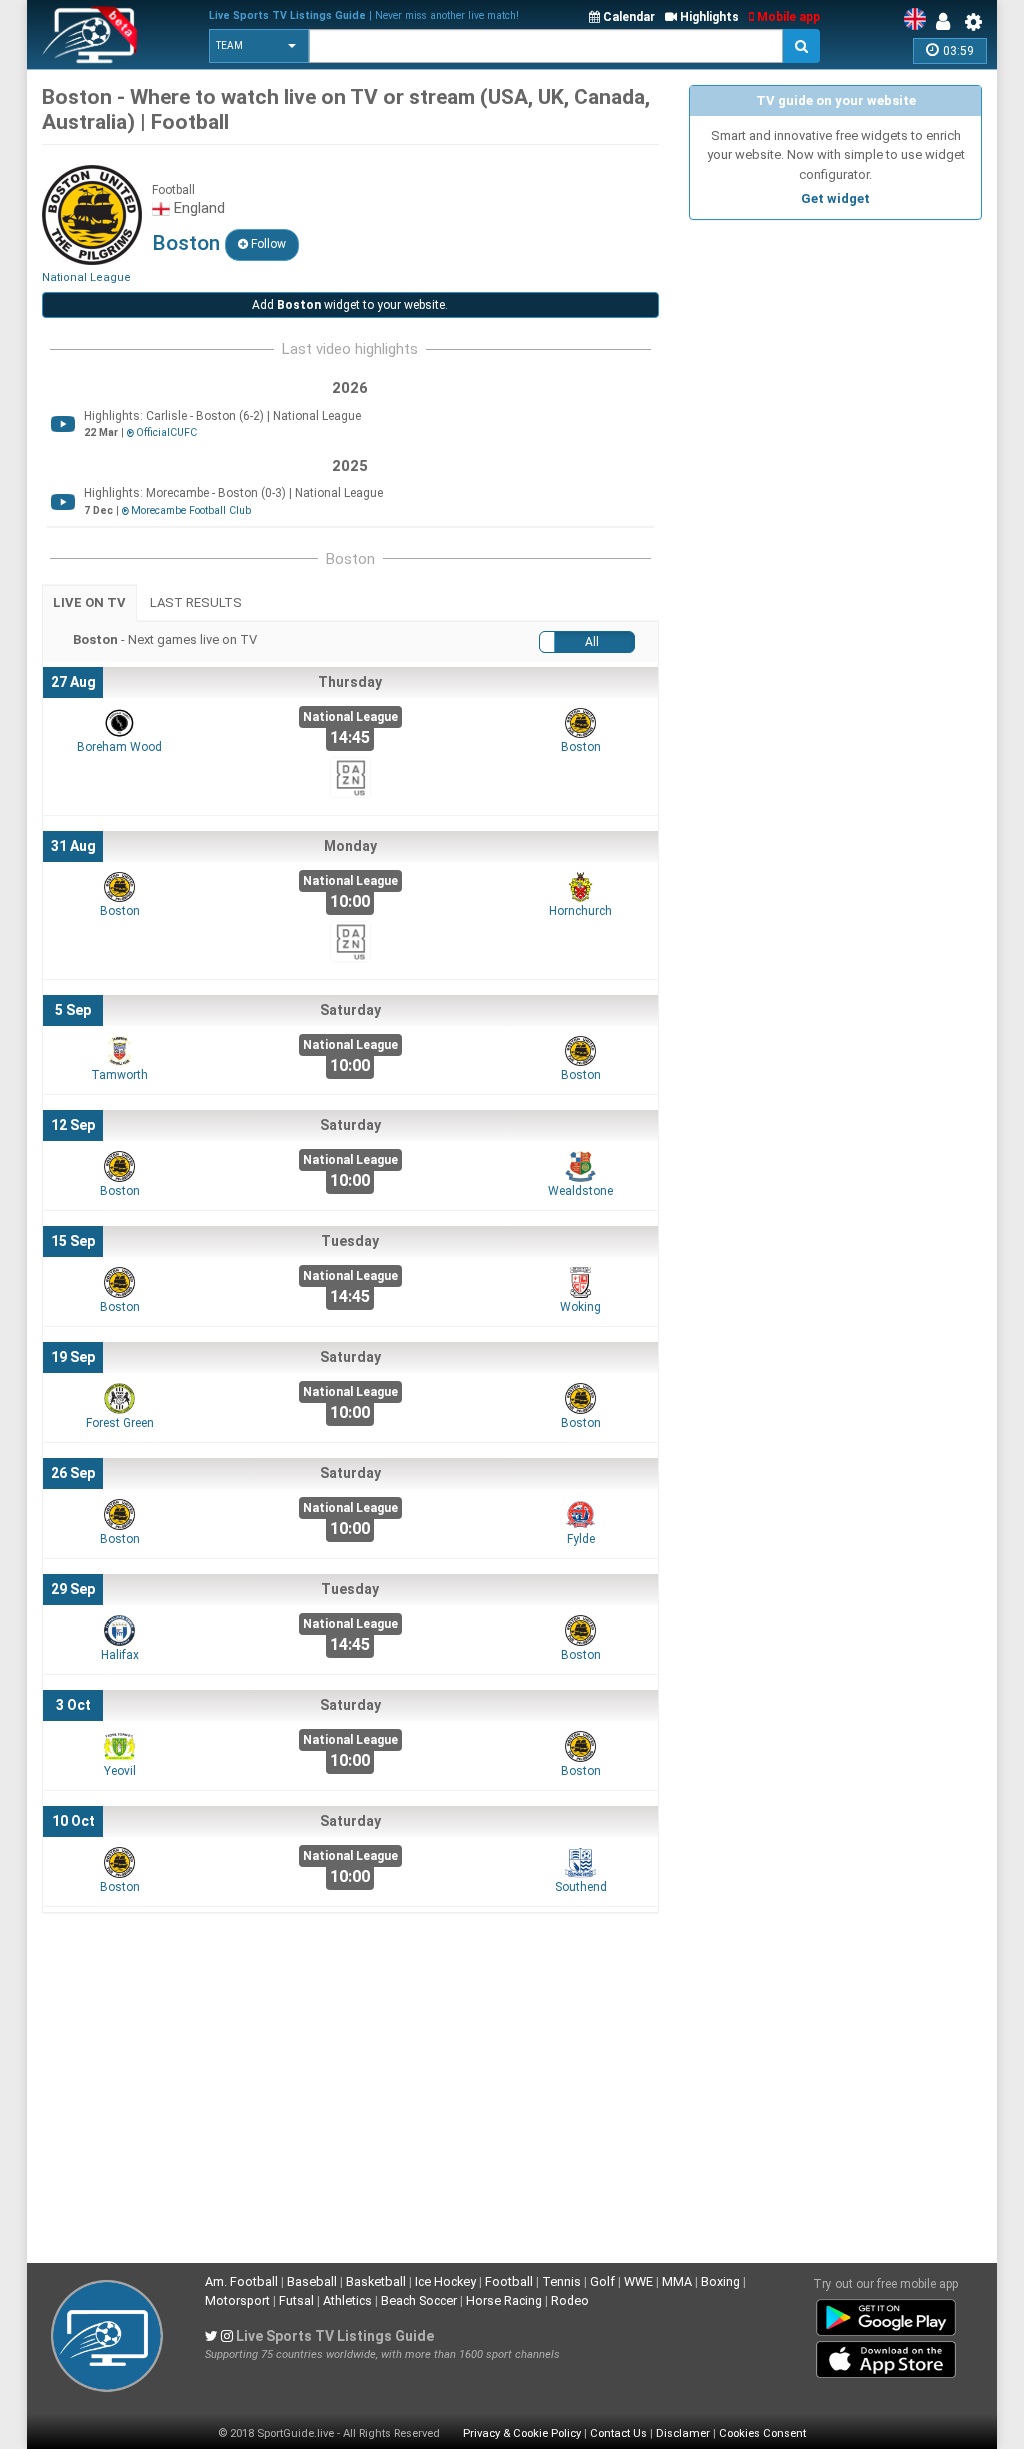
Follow (267, 244)
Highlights (708, 17)
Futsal (296, 2300)
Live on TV (89, 602)
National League (86, 277)
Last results (196, 602)
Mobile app (787, 17)
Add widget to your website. (350, 305)
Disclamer (683, 2433)
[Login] (948, 22)
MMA (677, 2281)
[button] (259, 46)
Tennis (561, 2281)
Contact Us (618, 2433)
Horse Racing (504, 2300)
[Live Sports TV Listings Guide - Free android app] (886, 2314)
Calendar (627, 17)
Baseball (312, 2281)
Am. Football (241, 2281)
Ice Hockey (445, 2281)
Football (509, 2281)
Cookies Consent (762, 2433)
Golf (602, 2281)
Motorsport (237, 2300)
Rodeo (570, 2300)
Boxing (720, 2281)
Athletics (347, 2300)
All (592, 642)
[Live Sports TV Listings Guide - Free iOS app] (886, 2356)
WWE (638, 2281)
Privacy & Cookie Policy (522, 2433)
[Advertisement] (835, 355)
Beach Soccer (419, 2300)
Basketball (376, 2281)
